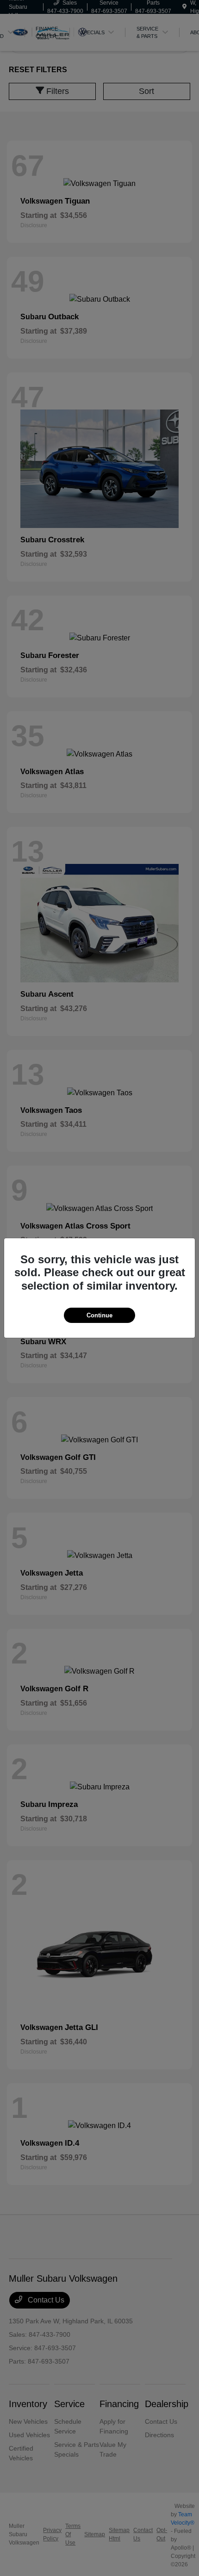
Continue (99, 1315)
